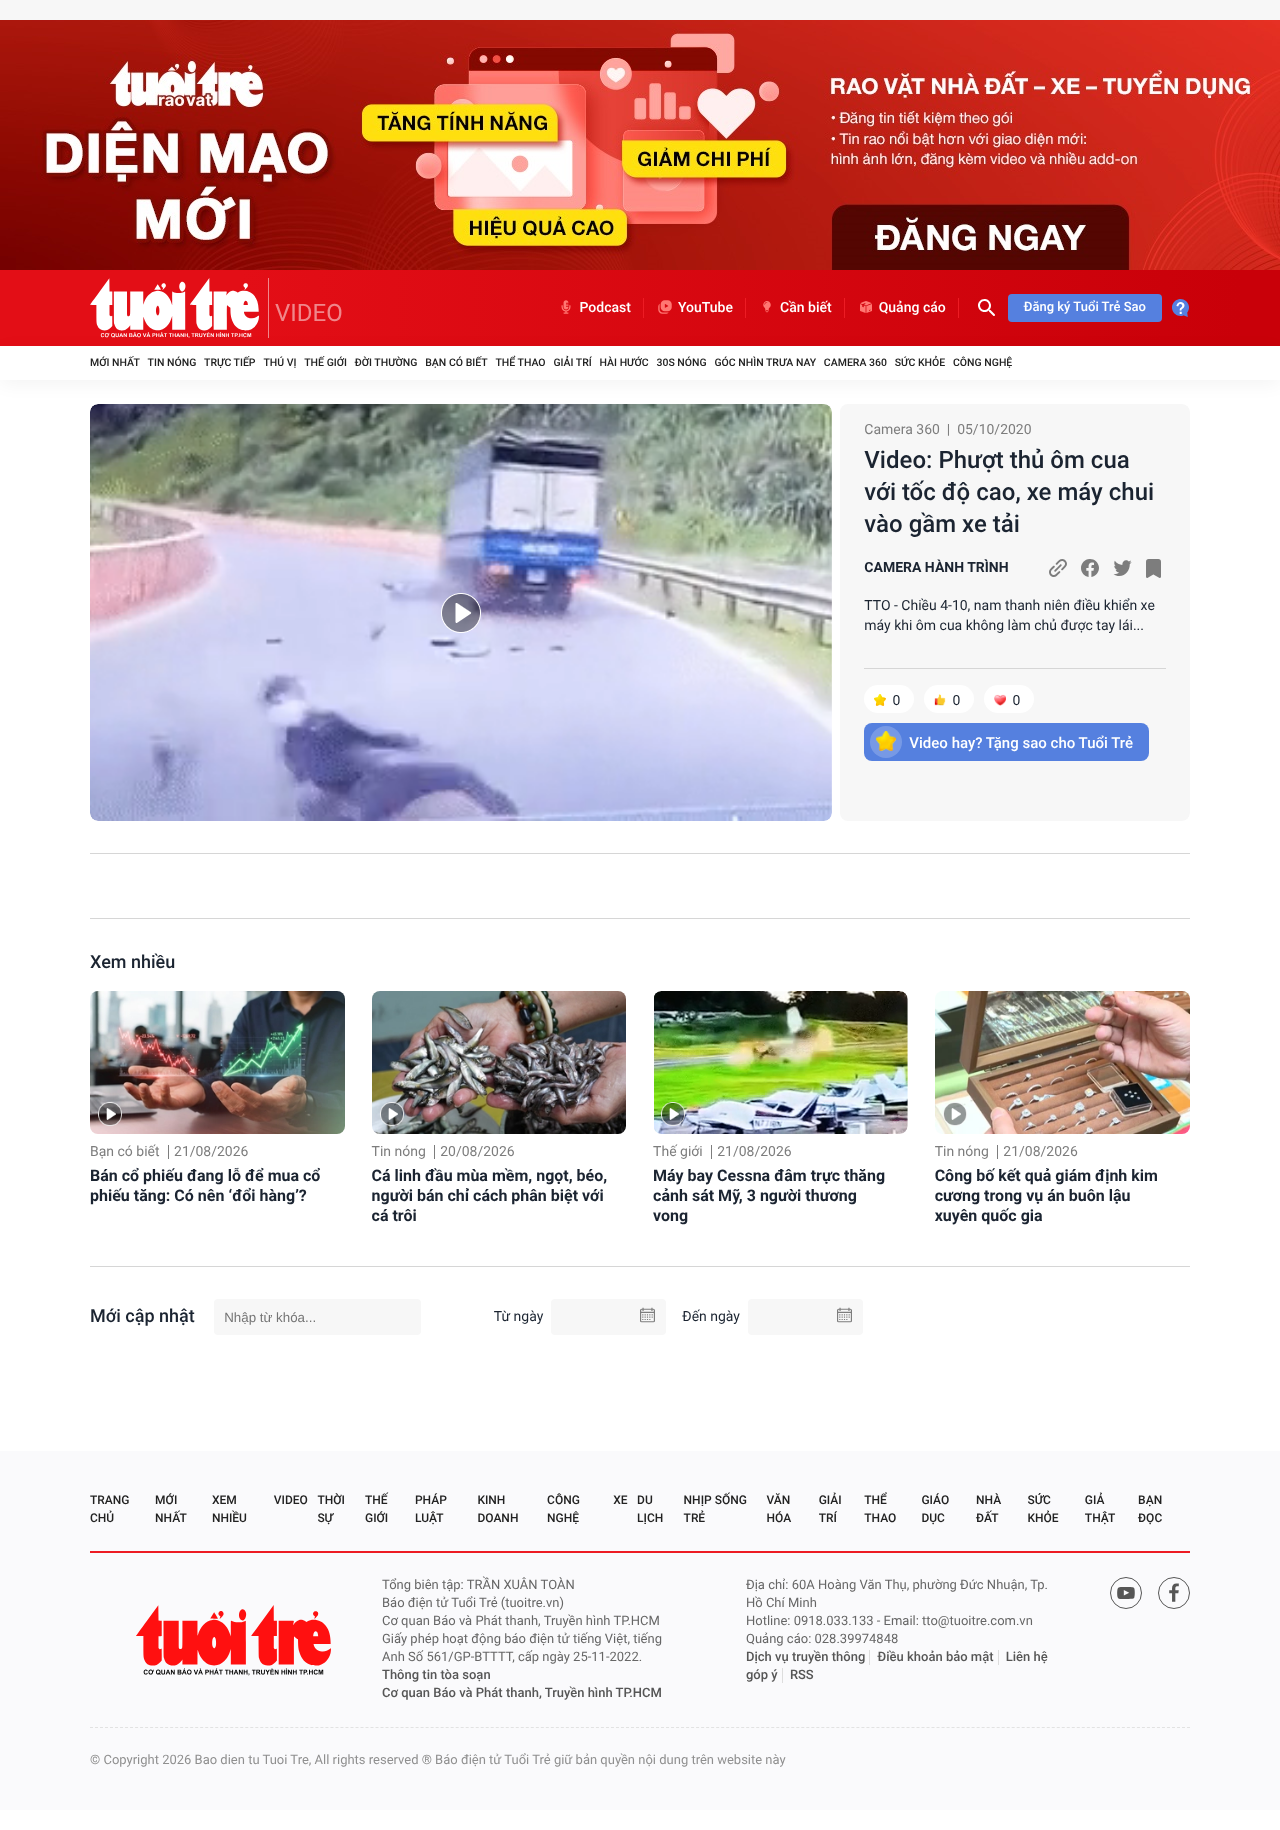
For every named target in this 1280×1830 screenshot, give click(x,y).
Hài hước (624, 362)
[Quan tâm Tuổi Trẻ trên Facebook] (1174, 1593)
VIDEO (309, 313)
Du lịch (650, 1509)
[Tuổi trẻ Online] (236, 1640)
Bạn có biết (456, 362)
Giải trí (572, 362)
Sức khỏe (920, 362)
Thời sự (331, 1509)
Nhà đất (988, 1509)
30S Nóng (681, 362)
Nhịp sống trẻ (715, 1509)
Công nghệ (982, 362)
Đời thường (386, 362)
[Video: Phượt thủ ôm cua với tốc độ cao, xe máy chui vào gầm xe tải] (461, 612)
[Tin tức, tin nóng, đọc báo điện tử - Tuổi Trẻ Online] (179, 308)
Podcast (605, 308)
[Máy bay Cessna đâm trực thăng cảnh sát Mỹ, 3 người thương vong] (780, 1062)
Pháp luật (431, 1509)
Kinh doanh (497, 1509)
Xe (620, 1500)
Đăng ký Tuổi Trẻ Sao (1085, 307)
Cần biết (806, 308)
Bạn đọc (1150, 1509)
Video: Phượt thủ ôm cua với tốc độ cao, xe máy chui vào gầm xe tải (1009, 492)
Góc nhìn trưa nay (765, 362)
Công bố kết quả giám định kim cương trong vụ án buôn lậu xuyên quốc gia (1046, 1195)
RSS (802, 1675)
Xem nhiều (132, 962)
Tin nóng (172, 362)
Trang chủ (109, 1509)
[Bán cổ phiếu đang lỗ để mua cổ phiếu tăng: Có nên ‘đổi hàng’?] (217, 1062)
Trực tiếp (229, 362)
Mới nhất (115, 362)
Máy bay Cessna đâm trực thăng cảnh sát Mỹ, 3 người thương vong (769, 1195)
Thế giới (325, 362)
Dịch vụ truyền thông (805, 1657)
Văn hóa (779, 1509)
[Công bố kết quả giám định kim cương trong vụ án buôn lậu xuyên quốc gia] (1062, 1062)
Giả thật (1100, 1509)
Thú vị (279, 362)
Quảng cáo (912, 308)
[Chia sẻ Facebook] (1090, 568)
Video (291, 1500)
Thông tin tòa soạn (436, 1675)
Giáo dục (935, 1509)
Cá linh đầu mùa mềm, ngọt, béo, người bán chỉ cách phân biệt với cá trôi (490, 1195)
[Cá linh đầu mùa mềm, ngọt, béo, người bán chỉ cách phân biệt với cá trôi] (499, 1062)
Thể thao (520, 362)
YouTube (705, 308)
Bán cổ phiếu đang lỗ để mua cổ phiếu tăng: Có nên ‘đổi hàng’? (205, 1185)
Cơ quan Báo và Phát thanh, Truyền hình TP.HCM (522, 1693)
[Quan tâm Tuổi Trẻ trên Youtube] (1126, 1593)
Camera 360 (855, 362)
